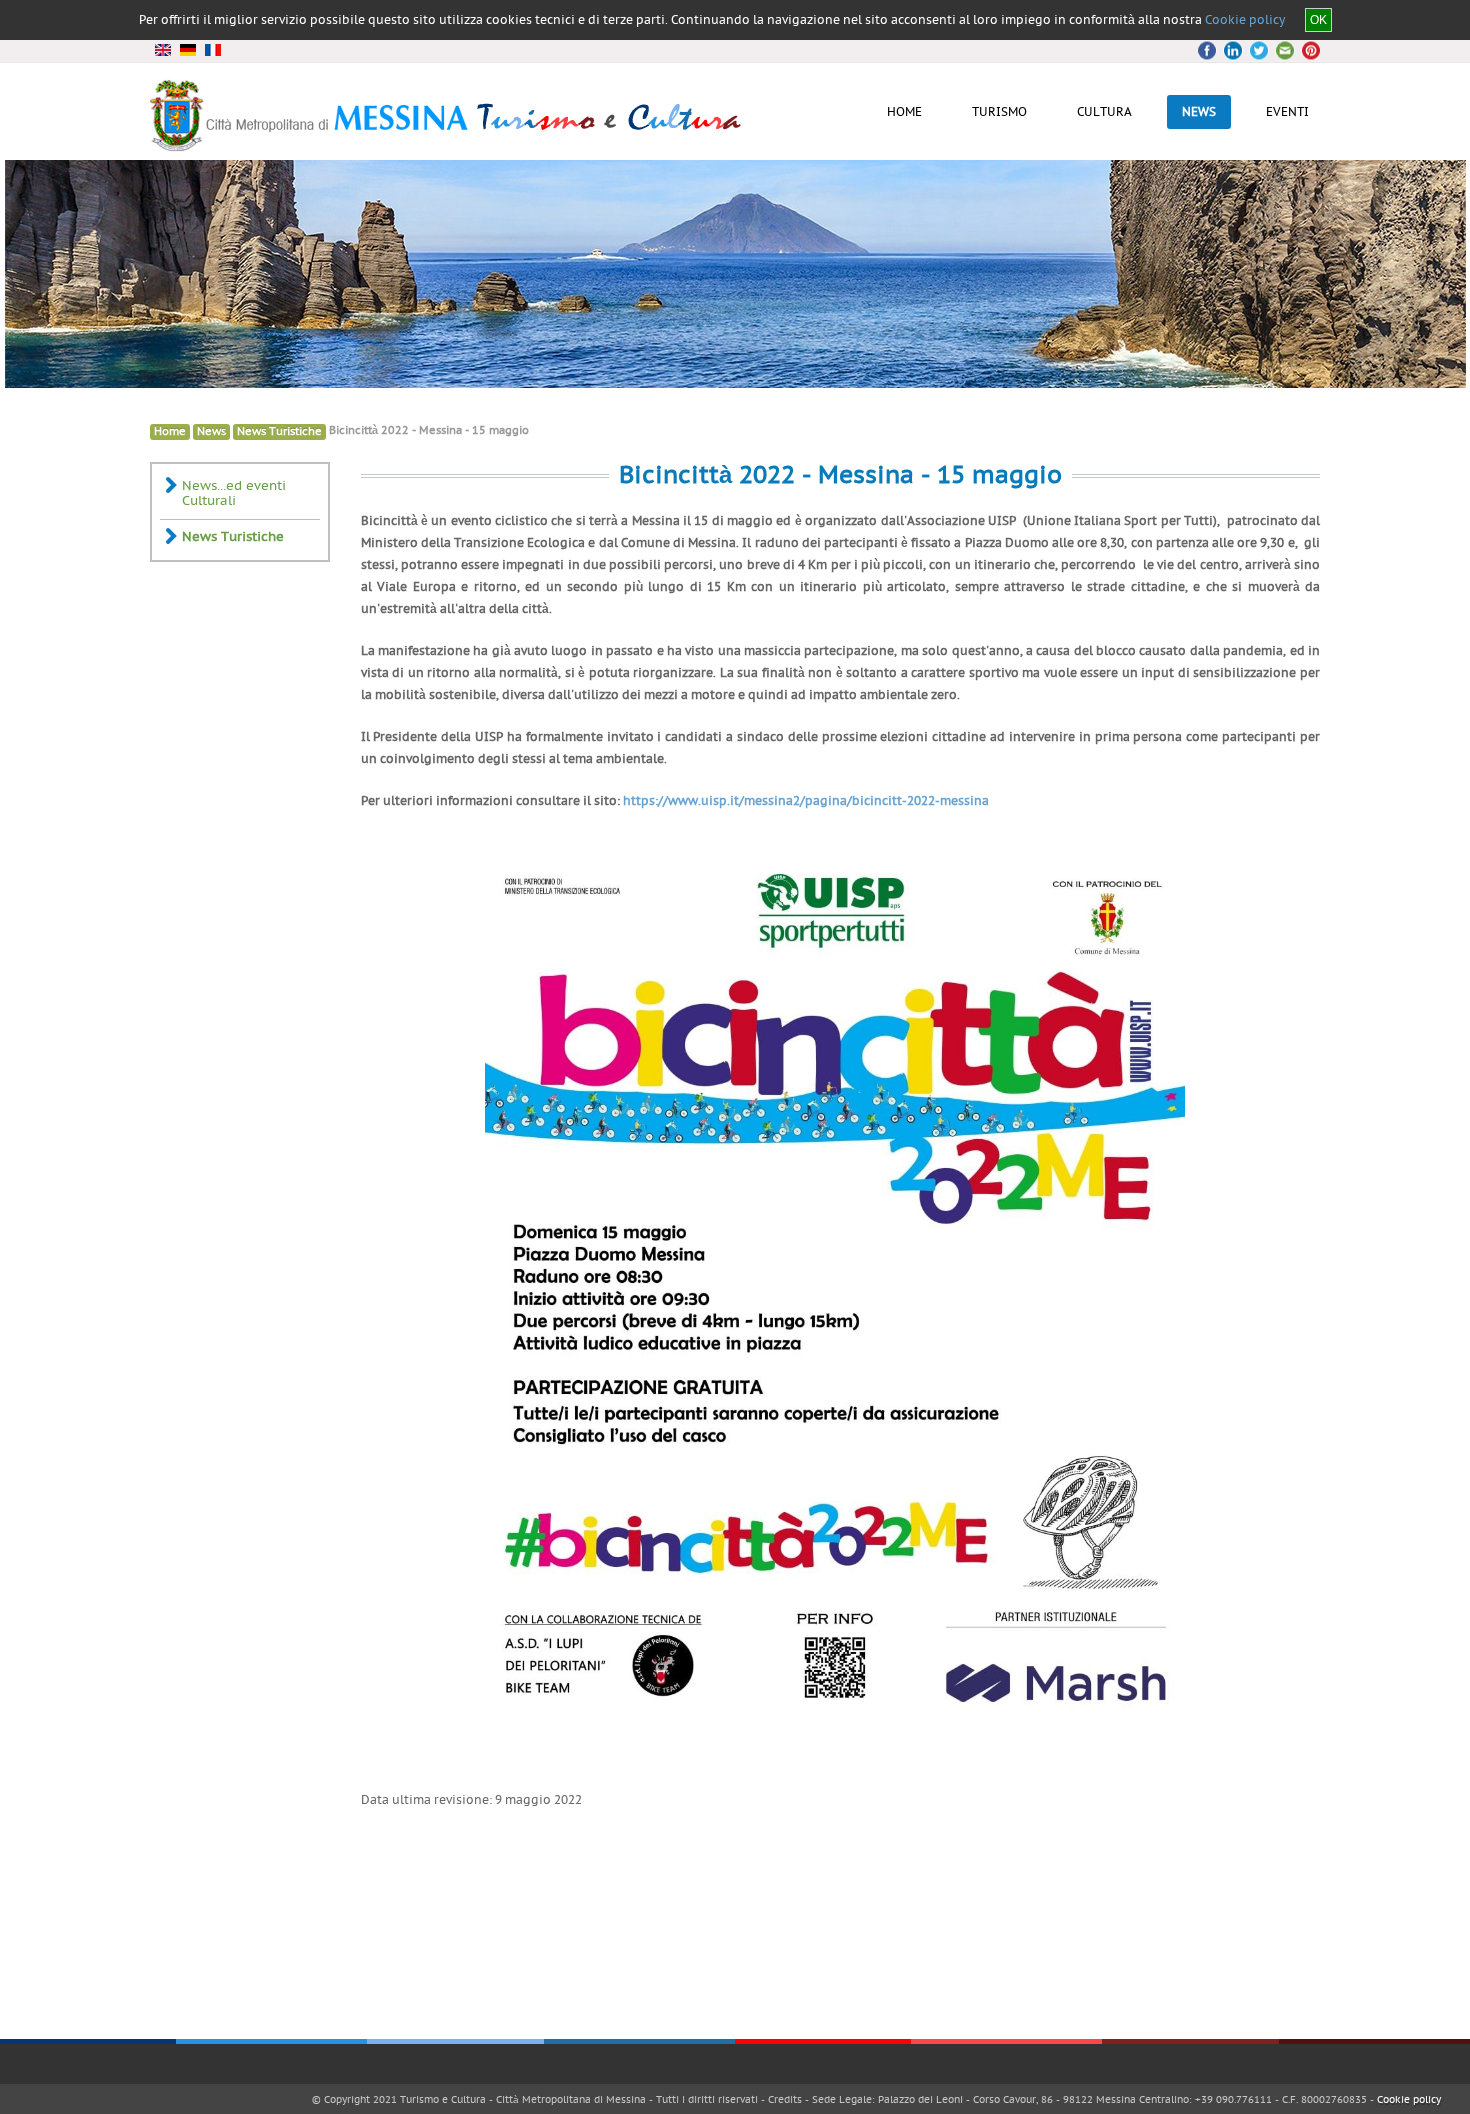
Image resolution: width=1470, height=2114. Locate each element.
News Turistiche (279, 431)
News (211, 431)
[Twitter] (1234, 50)
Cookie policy (1245, 20)
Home (170, 431)
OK (1318, 20)
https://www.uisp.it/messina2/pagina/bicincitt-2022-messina (806, 801)
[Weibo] (1306, 50)
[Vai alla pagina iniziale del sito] (447, 144)
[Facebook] (1210, 50)
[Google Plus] (1258, 50)
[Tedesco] (187, 50)
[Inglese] (162, 50)
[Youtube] (1282, 50)
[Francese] (212, 50)
